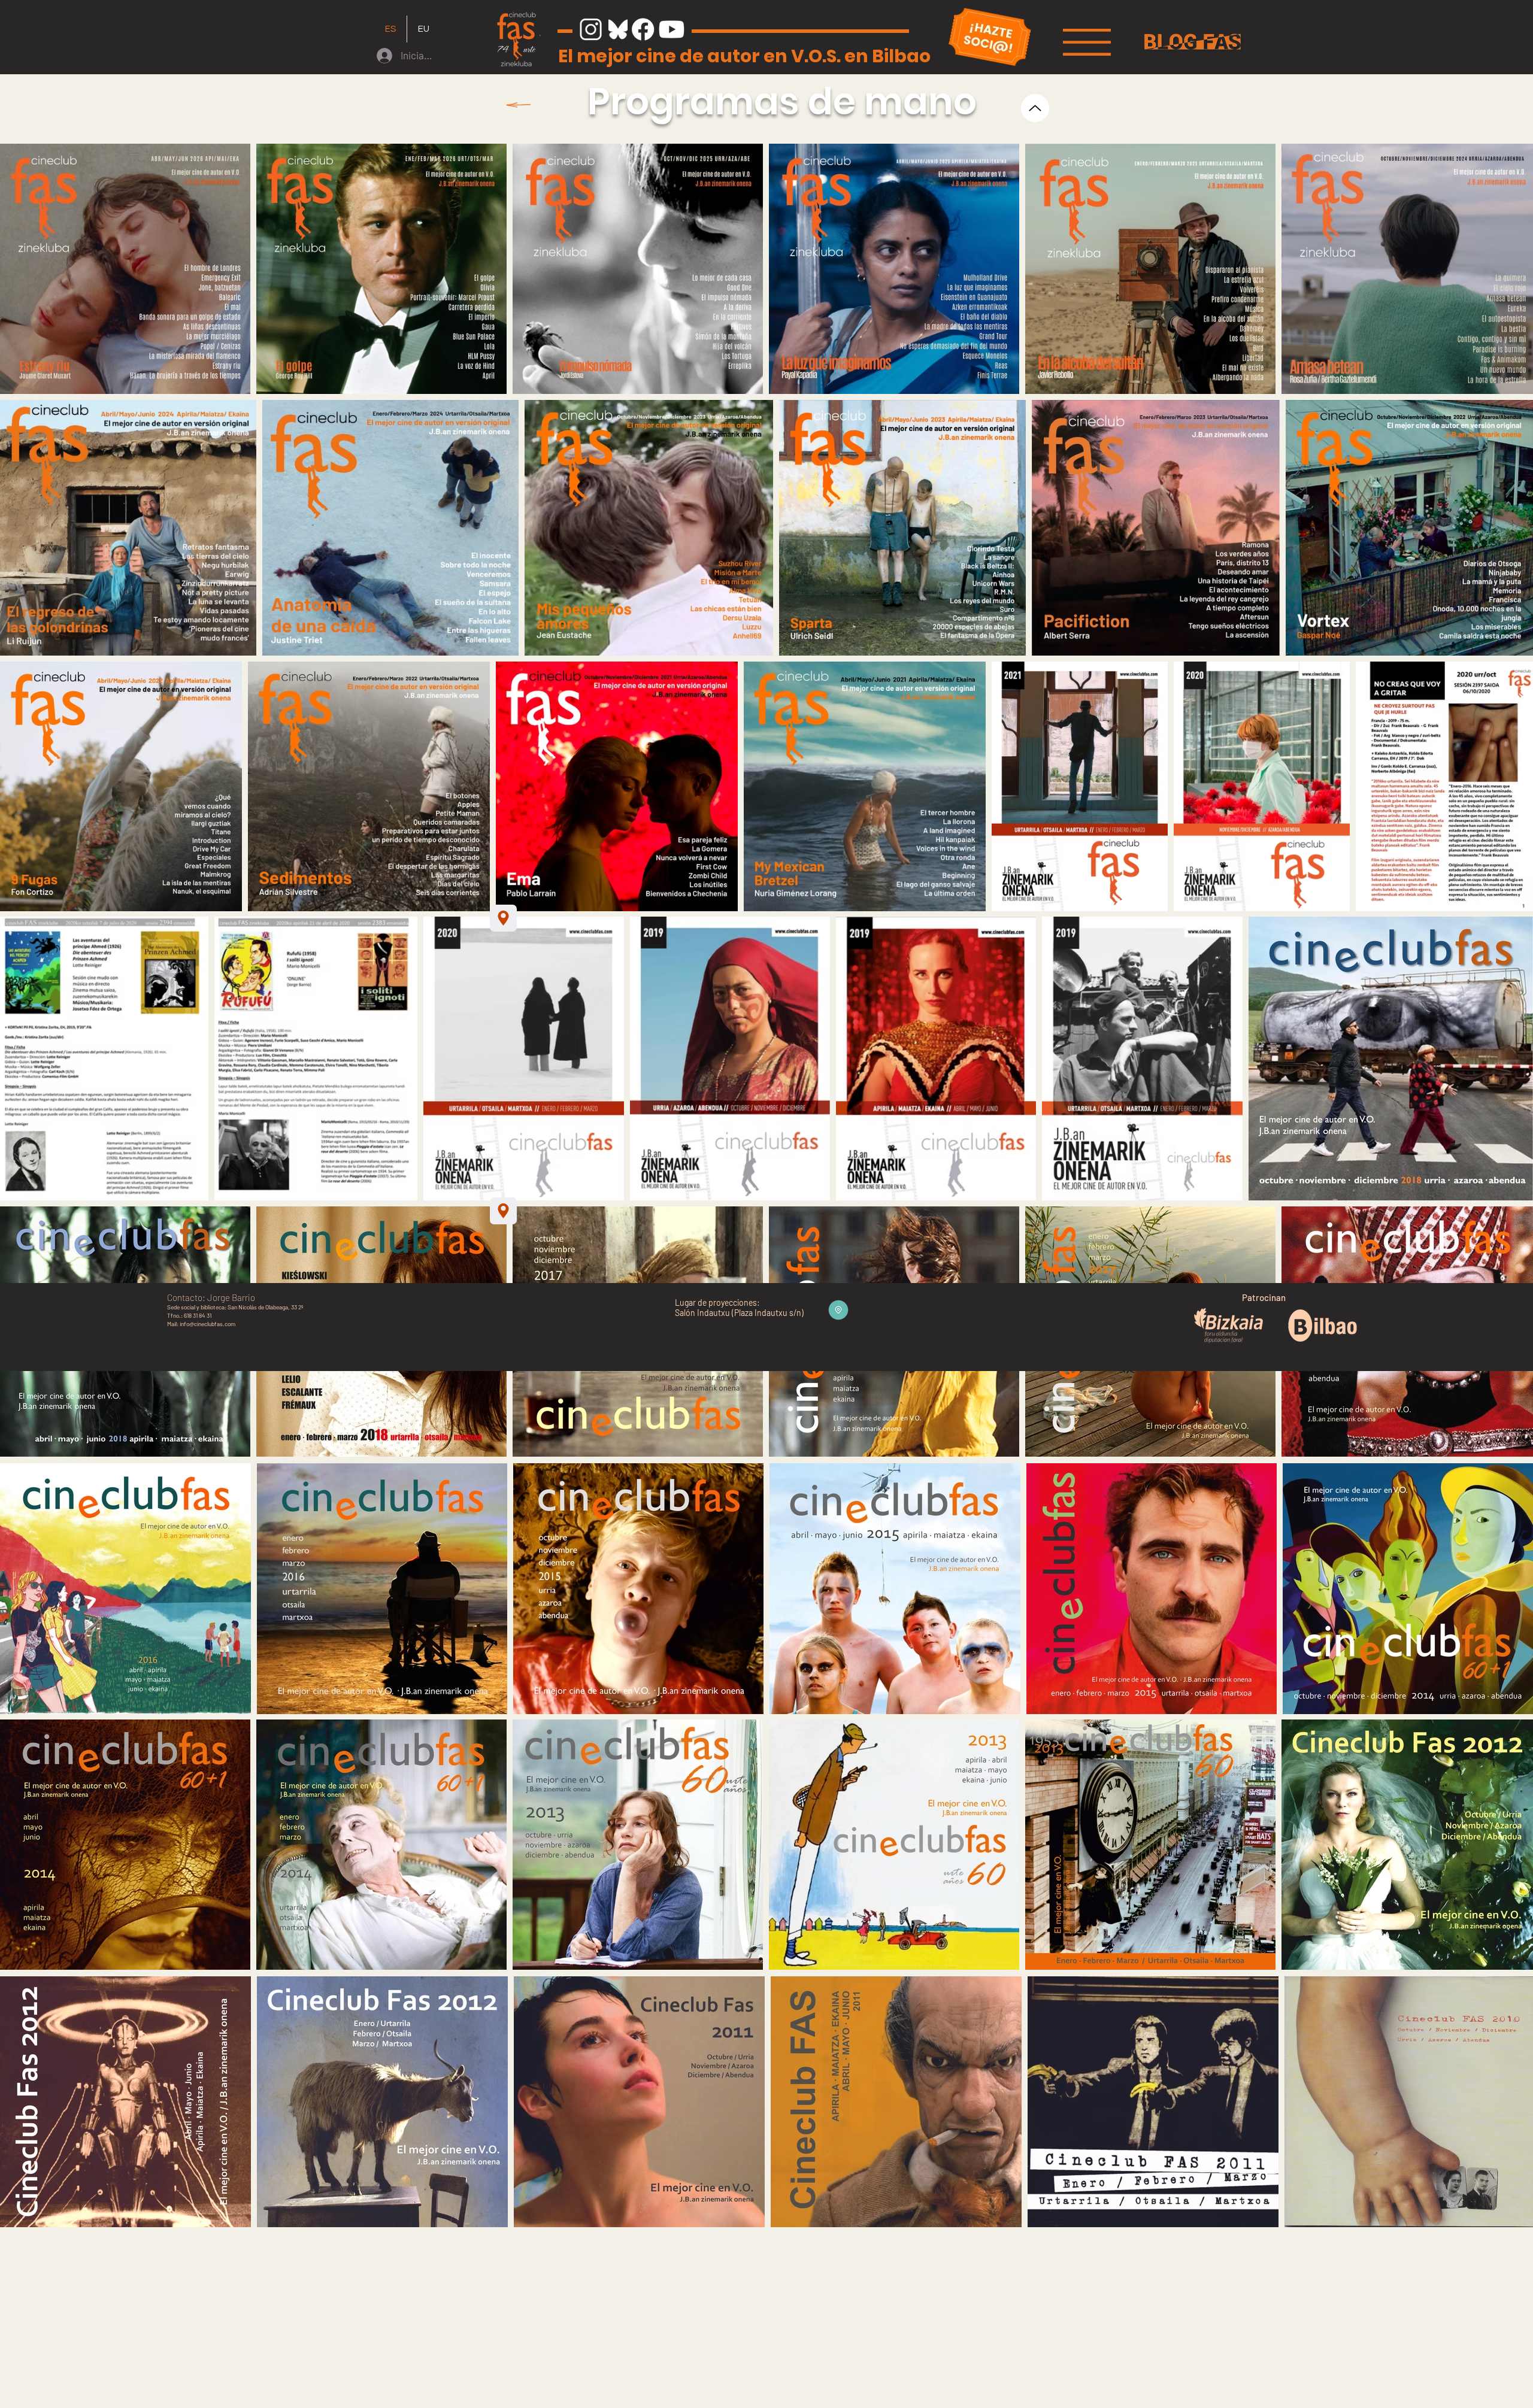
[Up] (1035, 108)
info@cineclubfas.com (207, 1324)
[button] (1087, 42)
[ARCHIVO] (516, 105)
